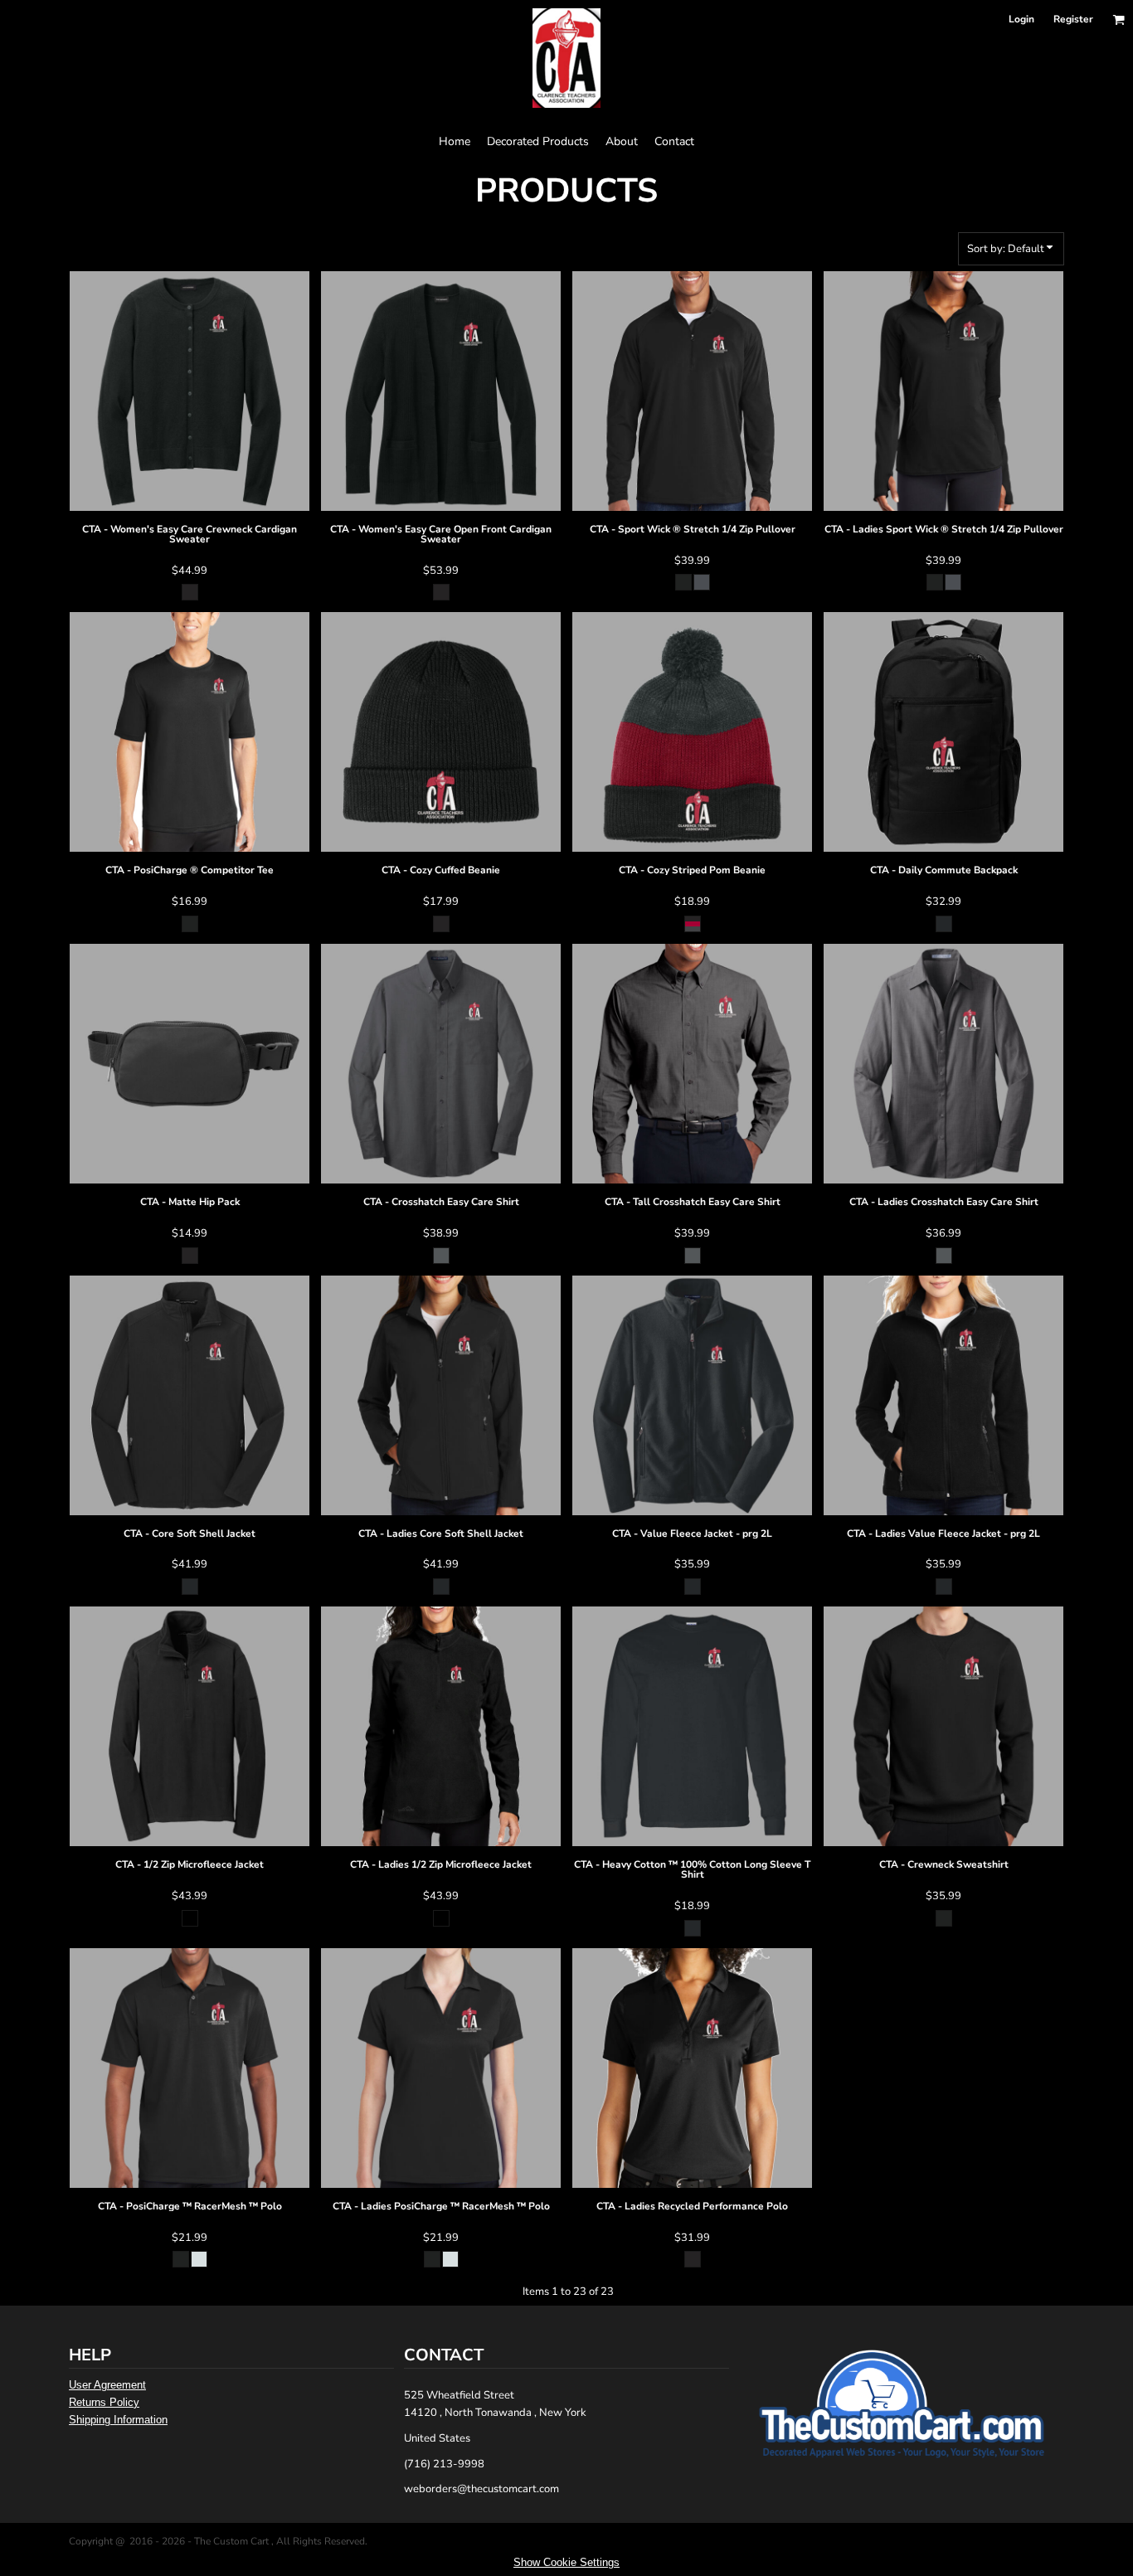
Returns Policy (104, 2402)
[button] (1118, 19)
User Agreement (107, 2385)
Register (1073, 19)
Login (1021, 19)
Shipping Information (118, 2420)
